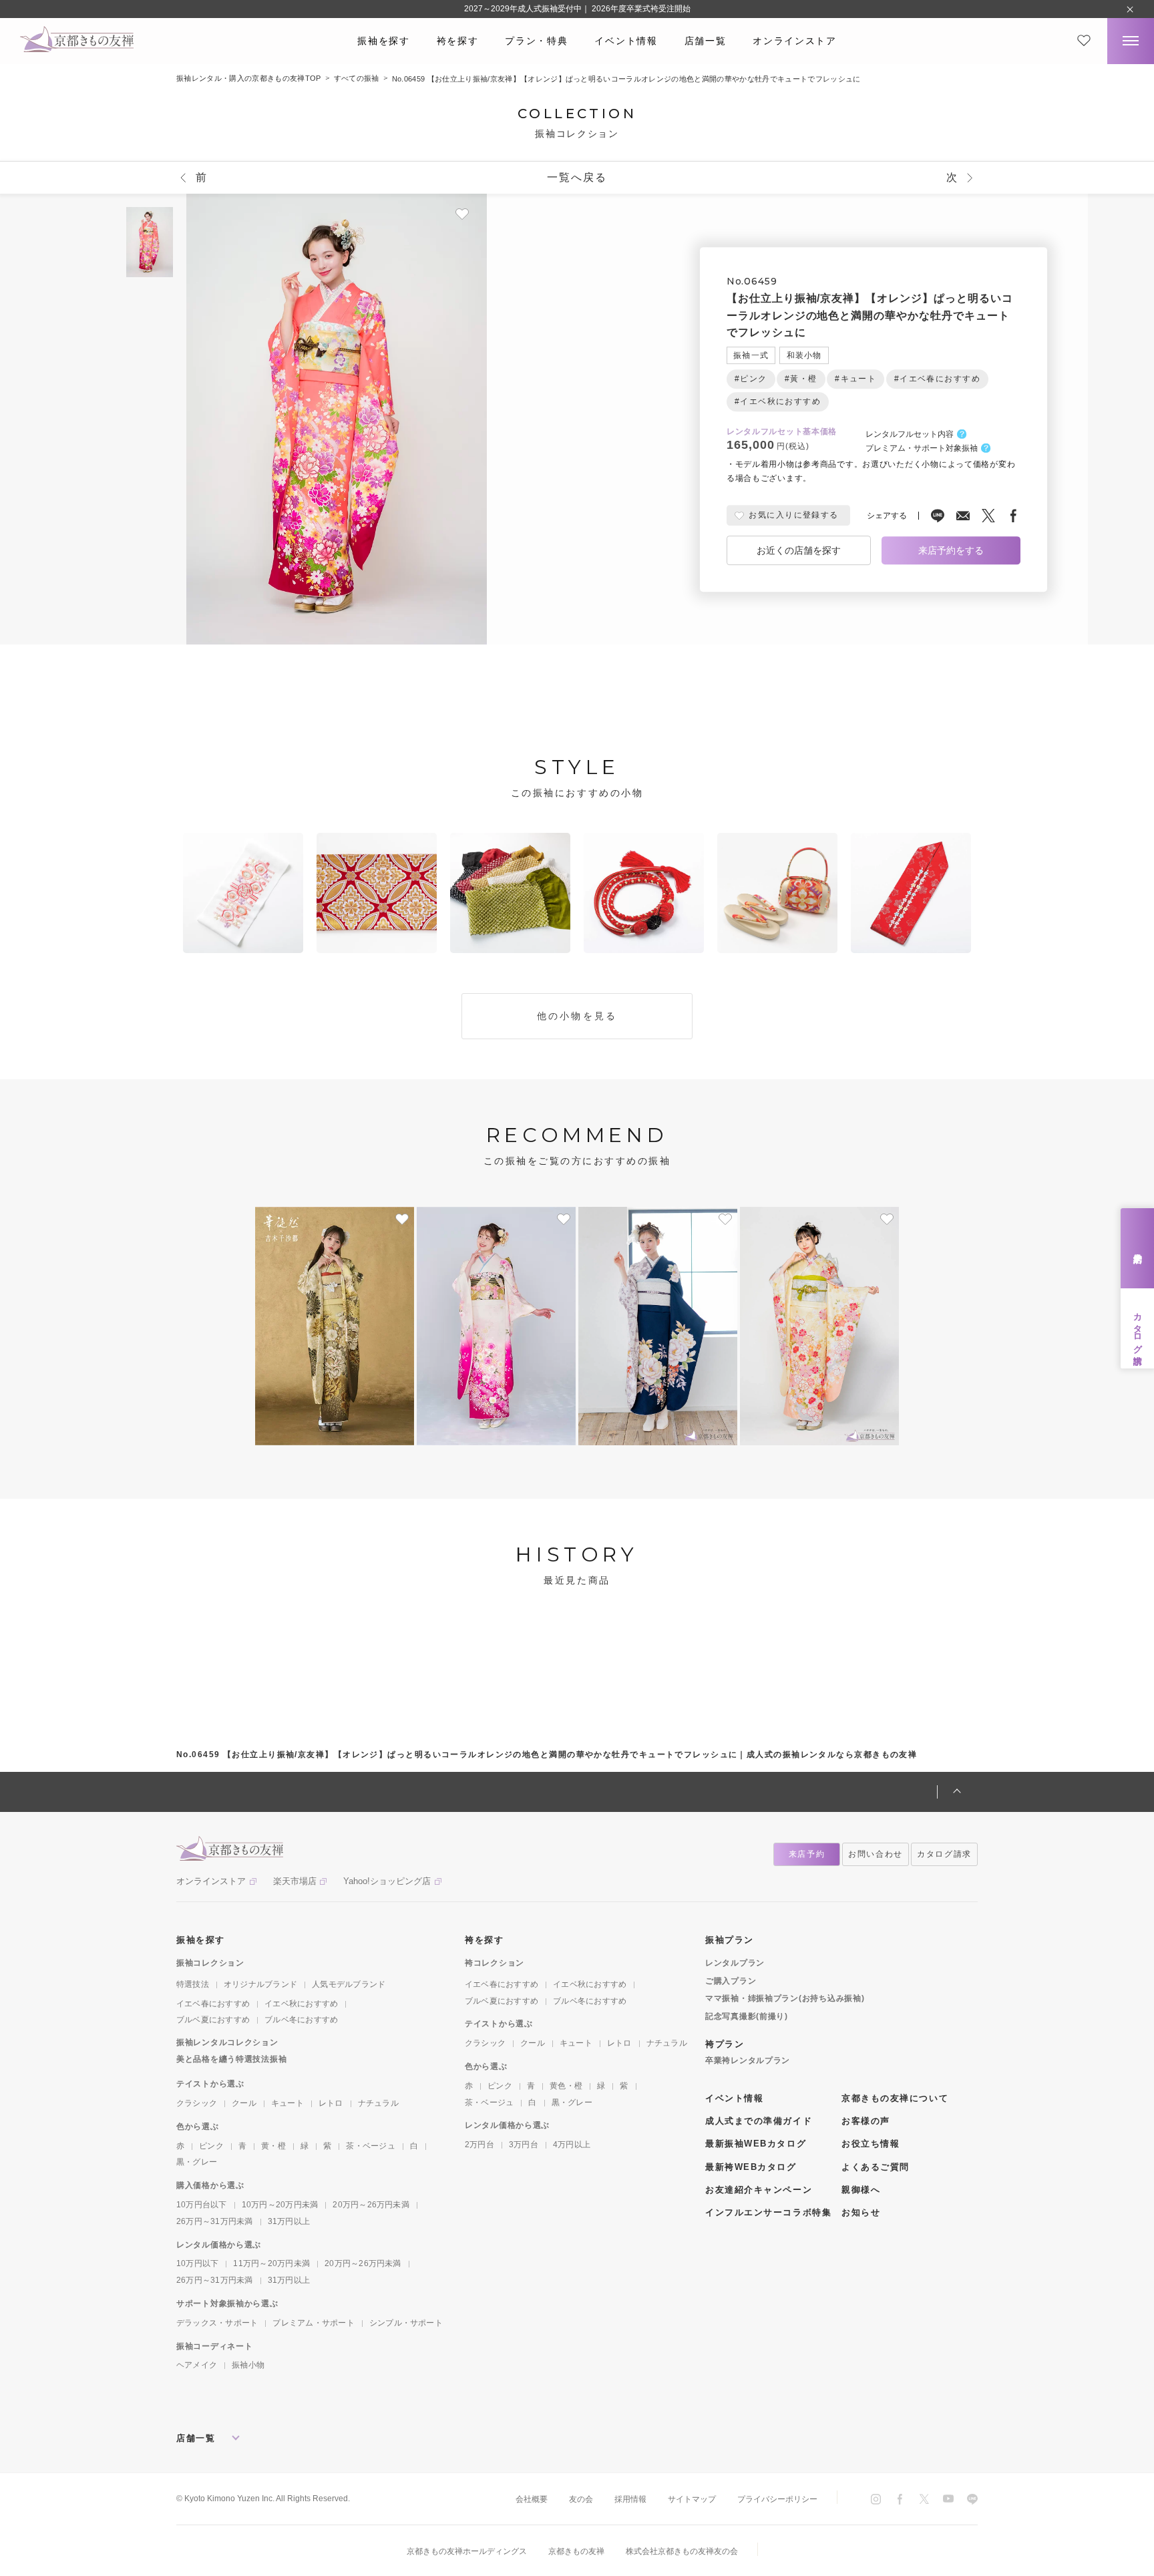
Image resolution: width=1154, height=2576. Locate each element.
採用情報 (630, 2499)
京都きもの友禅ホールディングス (467, 2551)
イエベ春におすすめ (213, 2004)
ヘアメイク (197, 2365)
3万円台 (524, 2145)
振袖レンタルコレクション (227, 2042)
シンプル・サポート (406, 2323)
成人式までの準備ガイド (759, 2121)
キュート (287, 2103)
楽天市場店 (295, 1881)
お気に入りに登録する (793, 516)
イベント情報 (626, 41)
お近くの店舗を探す (799, 550)
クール (244, 2103)
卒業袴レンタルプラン (748, 2060)
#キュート (855, 379)
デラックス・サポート (217, 2323)
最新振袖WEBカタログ (756, 2144)
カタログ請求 (1138, 1328)
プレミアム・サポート (313, 2323)
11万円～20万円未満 (271, 2263)
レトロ (331, 2103)
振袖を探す (383, 41)
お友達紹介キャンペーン (759, 2190)
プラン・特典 (536, 41)
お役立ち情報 (871, 2144)
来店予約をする (951, 550)
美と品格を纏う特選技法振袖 (231, 2059)
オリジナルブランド (260, 1984)
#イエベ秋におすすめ (778, 401)
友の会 (581, 2499)
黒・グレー (197, 2162)
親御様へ (861, 2190)
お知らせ (861, 2212)
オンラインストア (794, 41)
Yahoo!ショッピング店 (387, 1881)
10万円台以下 (202, 2205)
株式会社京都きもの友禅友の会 (682, 2551)
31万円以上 (289, 2221)
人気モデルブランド (349, 1984)
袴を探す (458, 41)
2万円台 (479, 2145)
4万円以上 (572, 2145)
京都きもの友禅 (576, 2551)
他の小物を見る (577, 1016)
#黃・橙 (801, 379)
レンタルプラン (735, 1963)
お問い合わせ (876, 1854)
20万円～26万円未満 (371, 2205)
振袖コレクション (210, 1963)
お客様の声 (866, 2121)
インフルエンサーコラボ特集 (768, 2212)
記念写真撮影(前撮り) (747, 2016)
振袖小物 (248, 2365)
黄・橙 (273, 2146)
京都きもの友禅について (895, 2098)
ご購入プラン (731, 1981)
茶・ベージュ (370, 2146)
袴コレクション (495, 1963)
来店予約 (1138, 1248)
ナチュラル (378, 2103)
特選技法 (193, 1984)
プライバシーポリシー (777, 2499)
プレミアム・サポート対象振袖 (922, 449)
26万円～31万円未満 (215, 2221)
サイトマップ (692, 2499)
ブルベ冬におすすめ (301, 2020)
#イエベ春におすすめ (937, 379)
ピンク (211, 2146)
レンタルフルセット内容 (910, 435)
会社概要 (532, 2499)
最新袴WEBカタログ (751, 2167)
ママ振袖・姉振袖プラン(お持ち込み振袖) (785, 1998)
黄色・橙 (566, 2086)
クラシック (197, 2103)
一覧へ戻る (577, 177)
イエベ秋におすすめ (301, 2004)
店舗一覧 (706, 41)
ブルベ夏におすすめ (213, 2020)
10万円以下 (197, 2263)
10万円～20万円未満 (280, 2205)
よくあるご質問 (876, 2167)
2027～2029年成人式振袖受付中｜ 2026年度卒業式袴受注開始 (577, 9)
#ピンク (751, 379)
